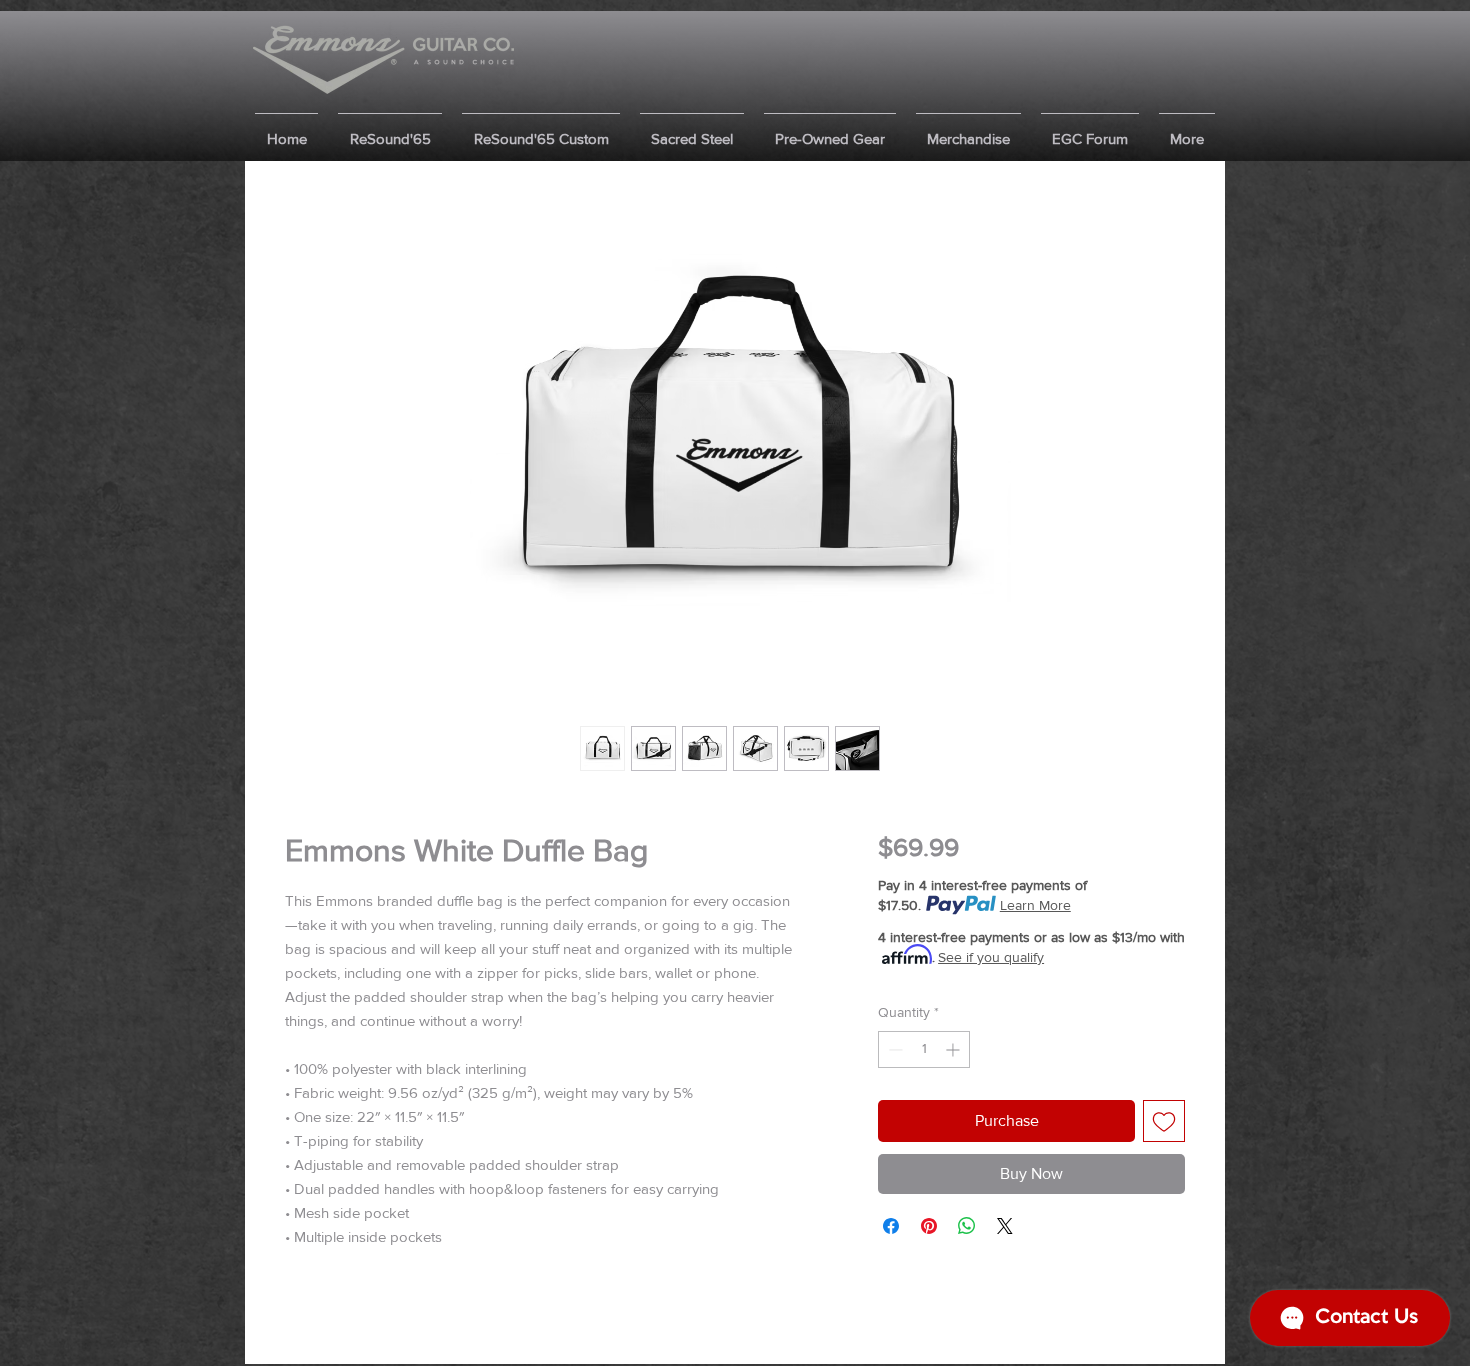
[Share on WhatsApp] (967, 1226)
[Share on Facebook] (891, 1226)
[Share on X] (1005, 1226)
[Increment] (954, 1049)
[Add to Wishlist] (1164, 1121)
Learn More (1035, 905)
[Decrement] (893, 1049)
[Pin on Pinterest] (929, 1226)
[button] (390, 129)
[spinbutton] (924, 1049)
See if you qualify (991, 957)
